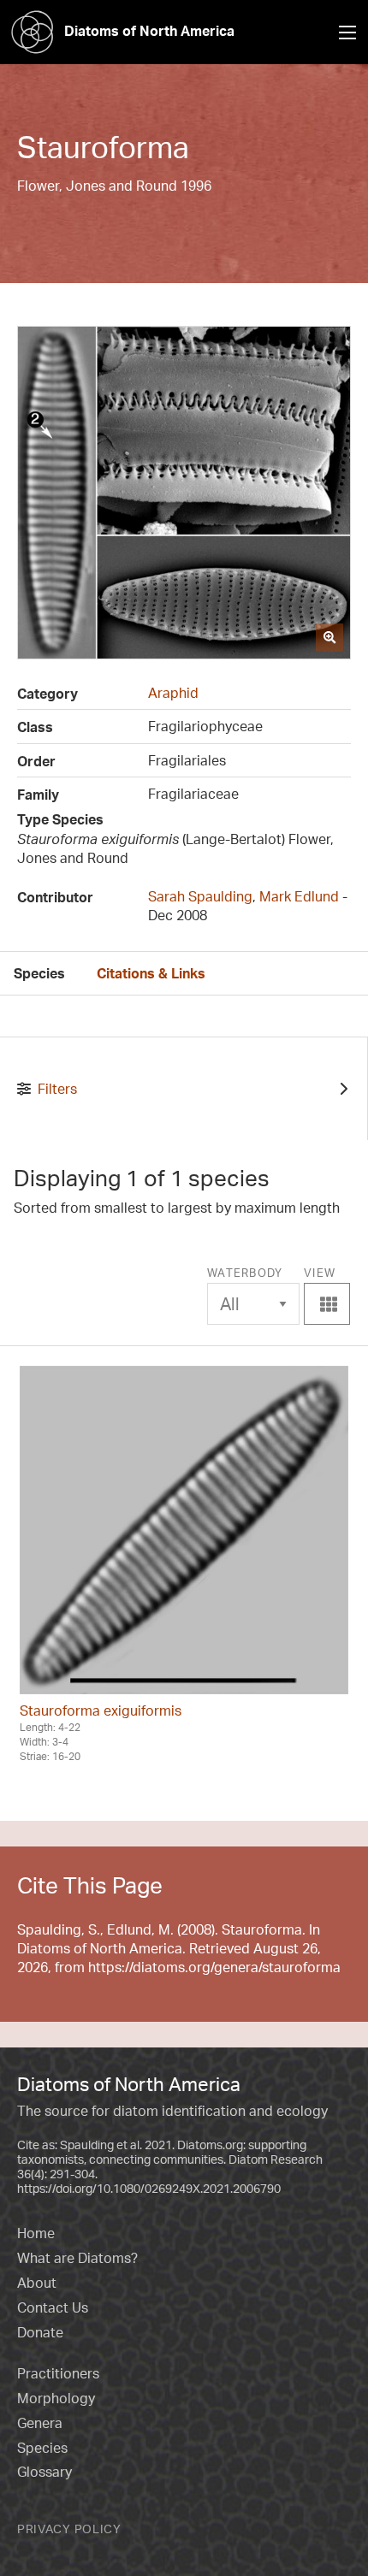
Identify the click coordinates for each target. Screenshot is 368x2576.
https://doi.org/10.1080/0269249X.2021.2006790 (149, 2188)
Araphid (173, 693)
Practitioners (58, 2373)
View (329, 1290)
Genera (40, 2423)
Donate (40, 2332)
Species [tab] (39, 973)
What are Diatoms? (77, 2258)
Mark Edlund (299, 896)
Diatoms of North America (149, 31)
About (37, 2283)
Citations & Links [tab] (151, 973)
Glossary (45, 2472)
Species (42, 2448)
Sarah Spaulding (200, 896)
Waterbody (245, 1273)
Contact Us (53, 2307)
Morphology (56, 2398)
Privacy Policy (69, 2529)
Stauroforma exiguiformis (101, 1710)
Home (36, 2233)
